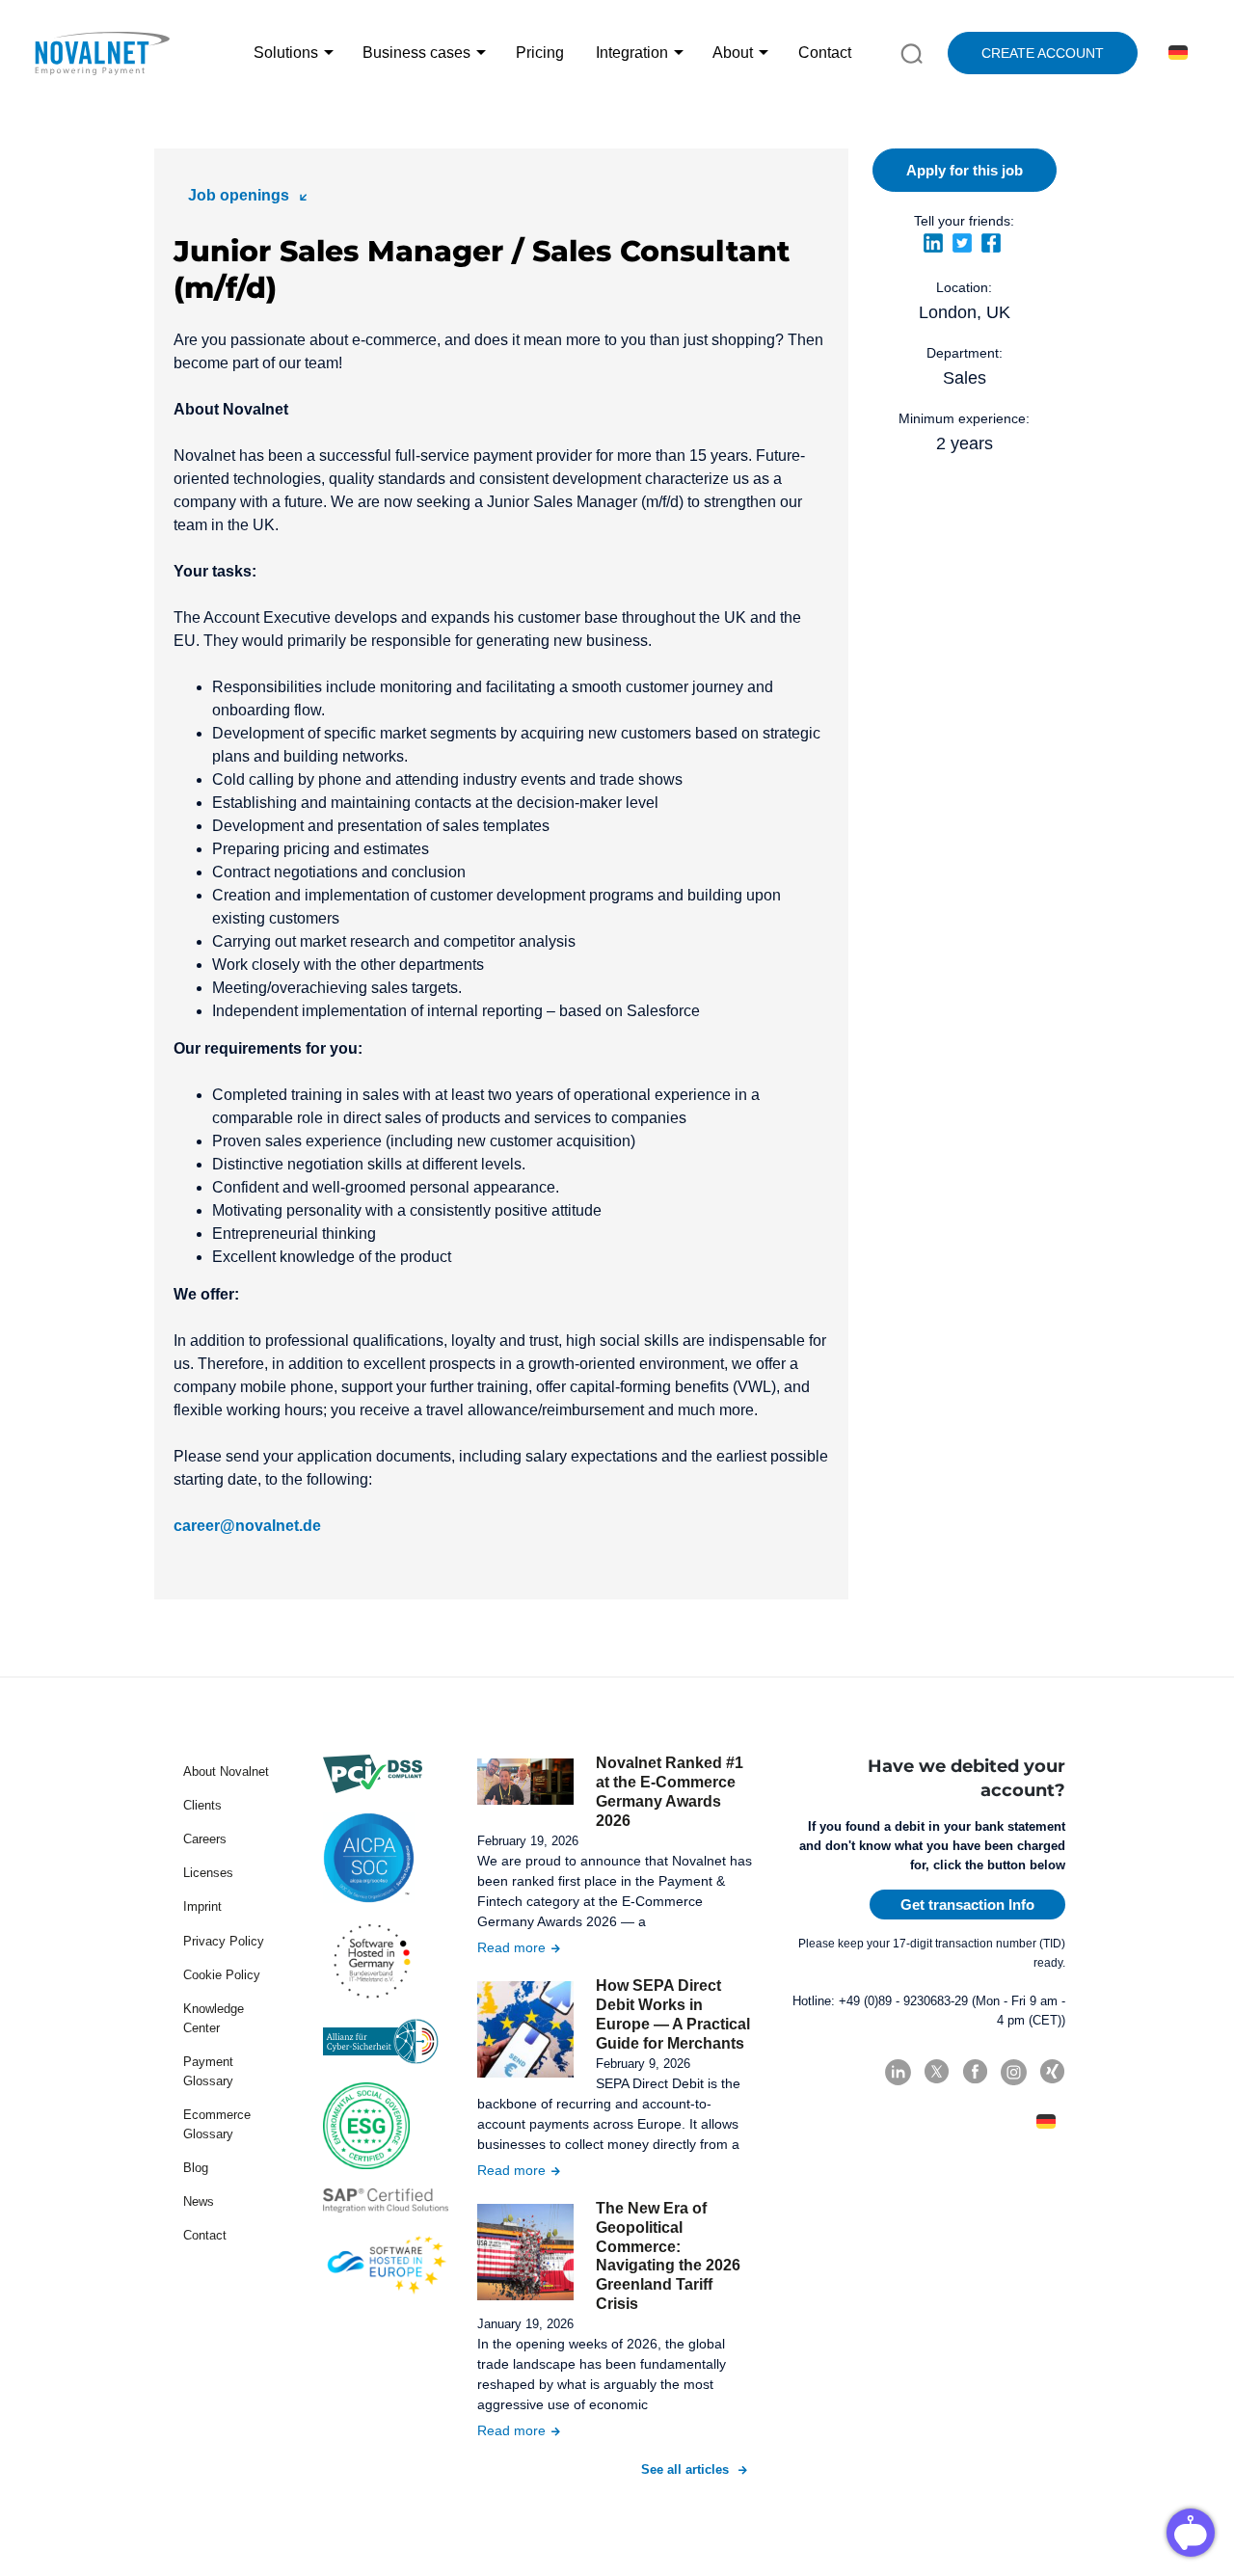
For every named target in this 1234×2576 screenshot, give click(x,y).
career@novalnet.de (247, 1526)
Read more (511, 1947)
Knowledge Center (214, 2018)
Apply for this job (965, 170)
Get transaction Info (967, 1905)
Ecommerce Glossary (217, 2124)
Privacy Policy (224, 1941)
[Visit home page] (101, 53)
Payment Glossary (208, 2071)
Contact (825, 53)
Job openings (239, 195)
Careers (205, 1839)
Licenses (208, 1873)
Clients (202, 1805)
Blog (196, 2168)
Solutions (286, 53)
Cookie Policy (222, 1975)
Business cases (416, 53)
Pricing (540, 53)
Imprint (202, 1906)
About (733, 53)
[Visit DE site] (1175, 53)
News (199, 2201)
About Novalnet (226, 1771)
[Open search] (912, 52)
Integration (632, 53)
